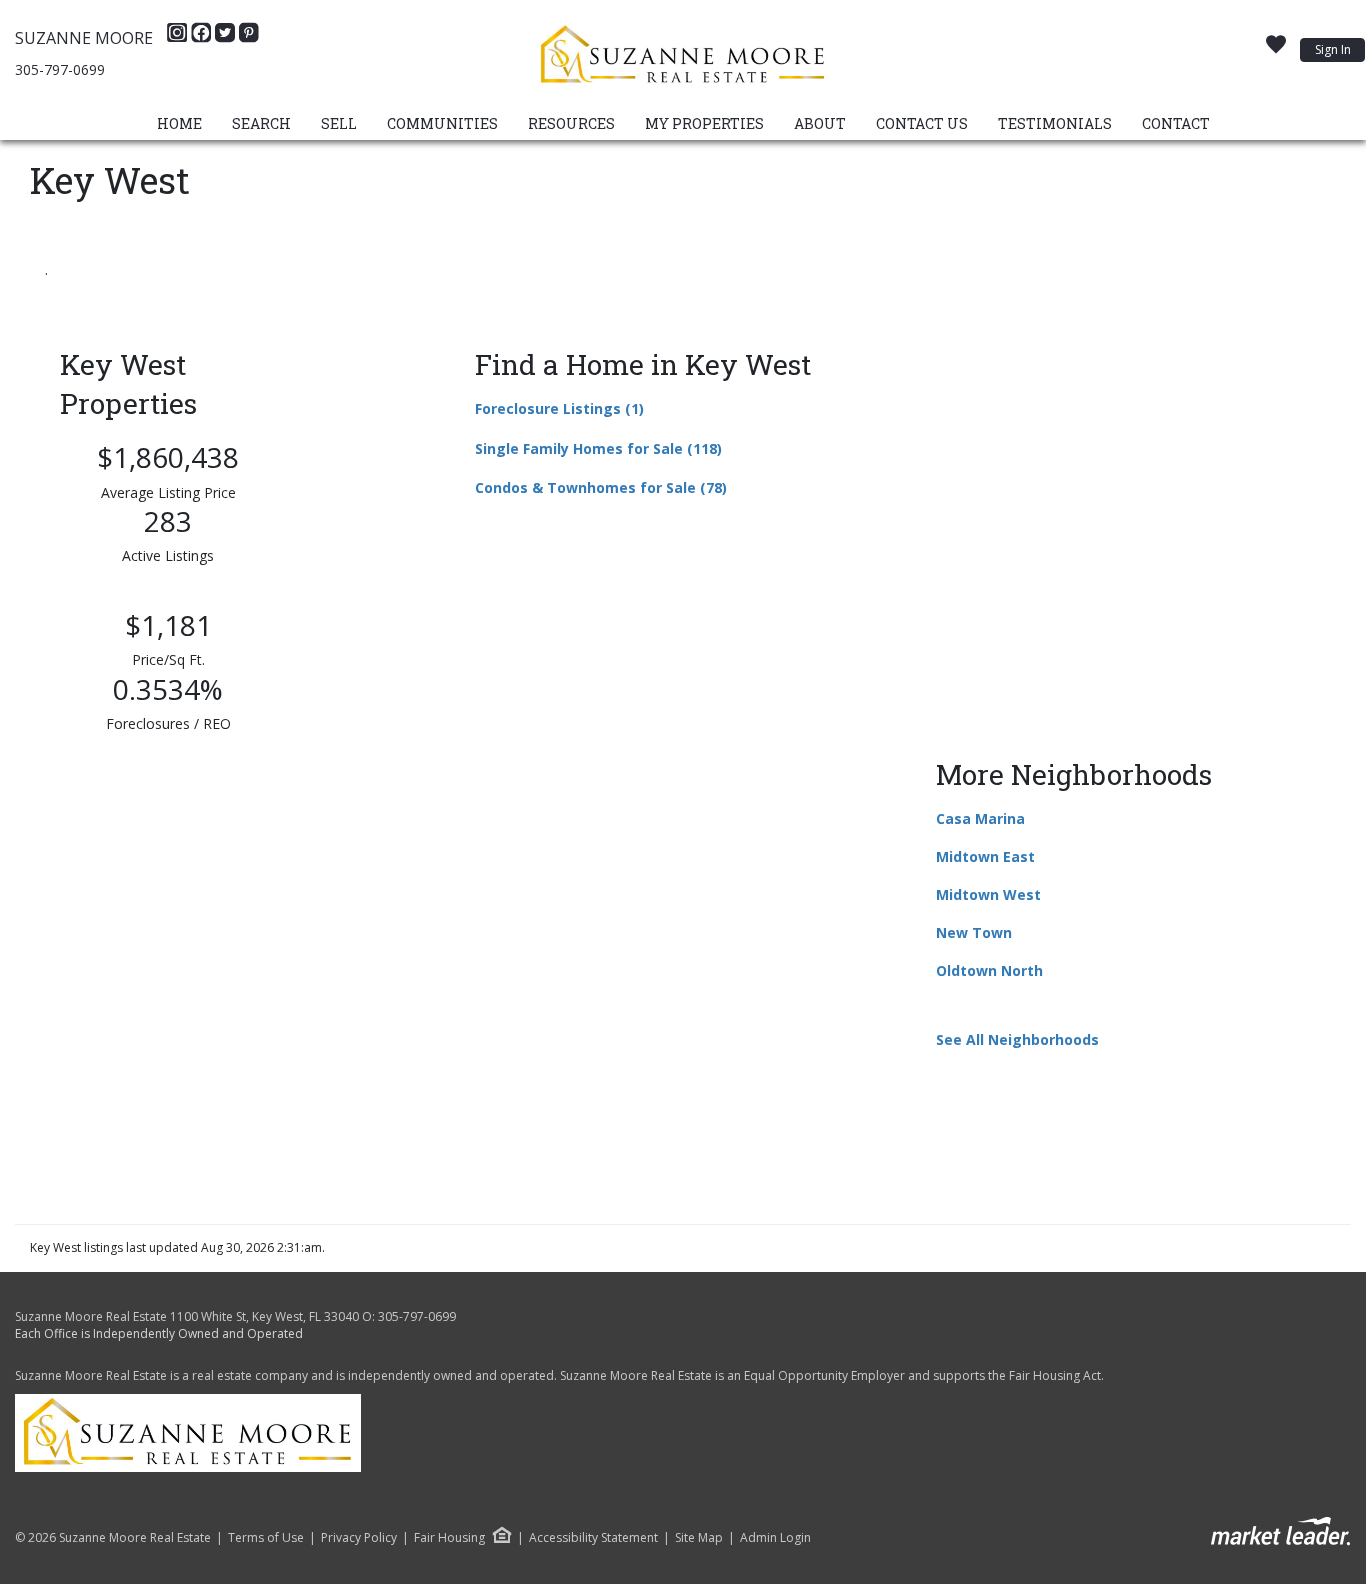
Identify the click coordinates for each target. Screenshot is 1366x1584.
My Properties (704, 123)
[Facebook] (203, 38)
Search (261, 123)
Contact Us (922, 123)
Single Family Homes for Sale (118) (598, 448)
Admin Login (775, 1538)
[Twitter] (227, 38)
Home (179, 123)
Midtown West (988, 894)
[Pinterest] (249, 38)
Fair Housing (449, 1537)
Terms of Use (266, 1538)
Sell (339, 123)
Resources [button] (571, 123)
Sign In (1333, 49)
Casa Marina (980, 818)
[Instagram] (179, 38)
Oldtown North (989, 970)
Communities (442, 123)
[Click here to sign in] (1276, 50)
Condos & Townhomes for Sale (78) (601, 487)
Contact (1176, 123)
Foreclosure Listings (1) (559, 408)
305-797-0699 (60, 69)
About (820, 123)
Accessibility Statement (593, 1538)
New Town (974, 932)
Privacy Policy (359, 1538)
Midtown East (985, 856)
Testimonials (1055, 123)
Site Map (699, 1538)
